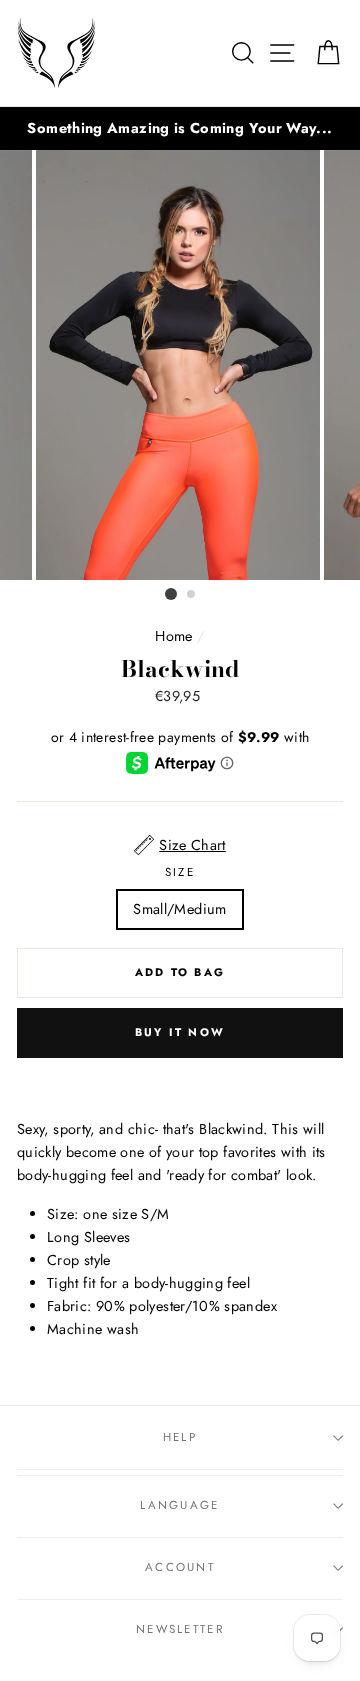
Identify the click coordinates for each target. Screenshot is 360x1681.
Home (173, 636)
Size (180, 872)
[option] (180, 128)
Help (180, 1437)
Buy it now (180, 1032)
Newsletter (180, 1629)
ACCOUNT (180, 1567)
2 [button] (192, 595)
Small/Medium (179, 909)
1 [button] (171, 594)
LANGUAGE (180, 1505)
